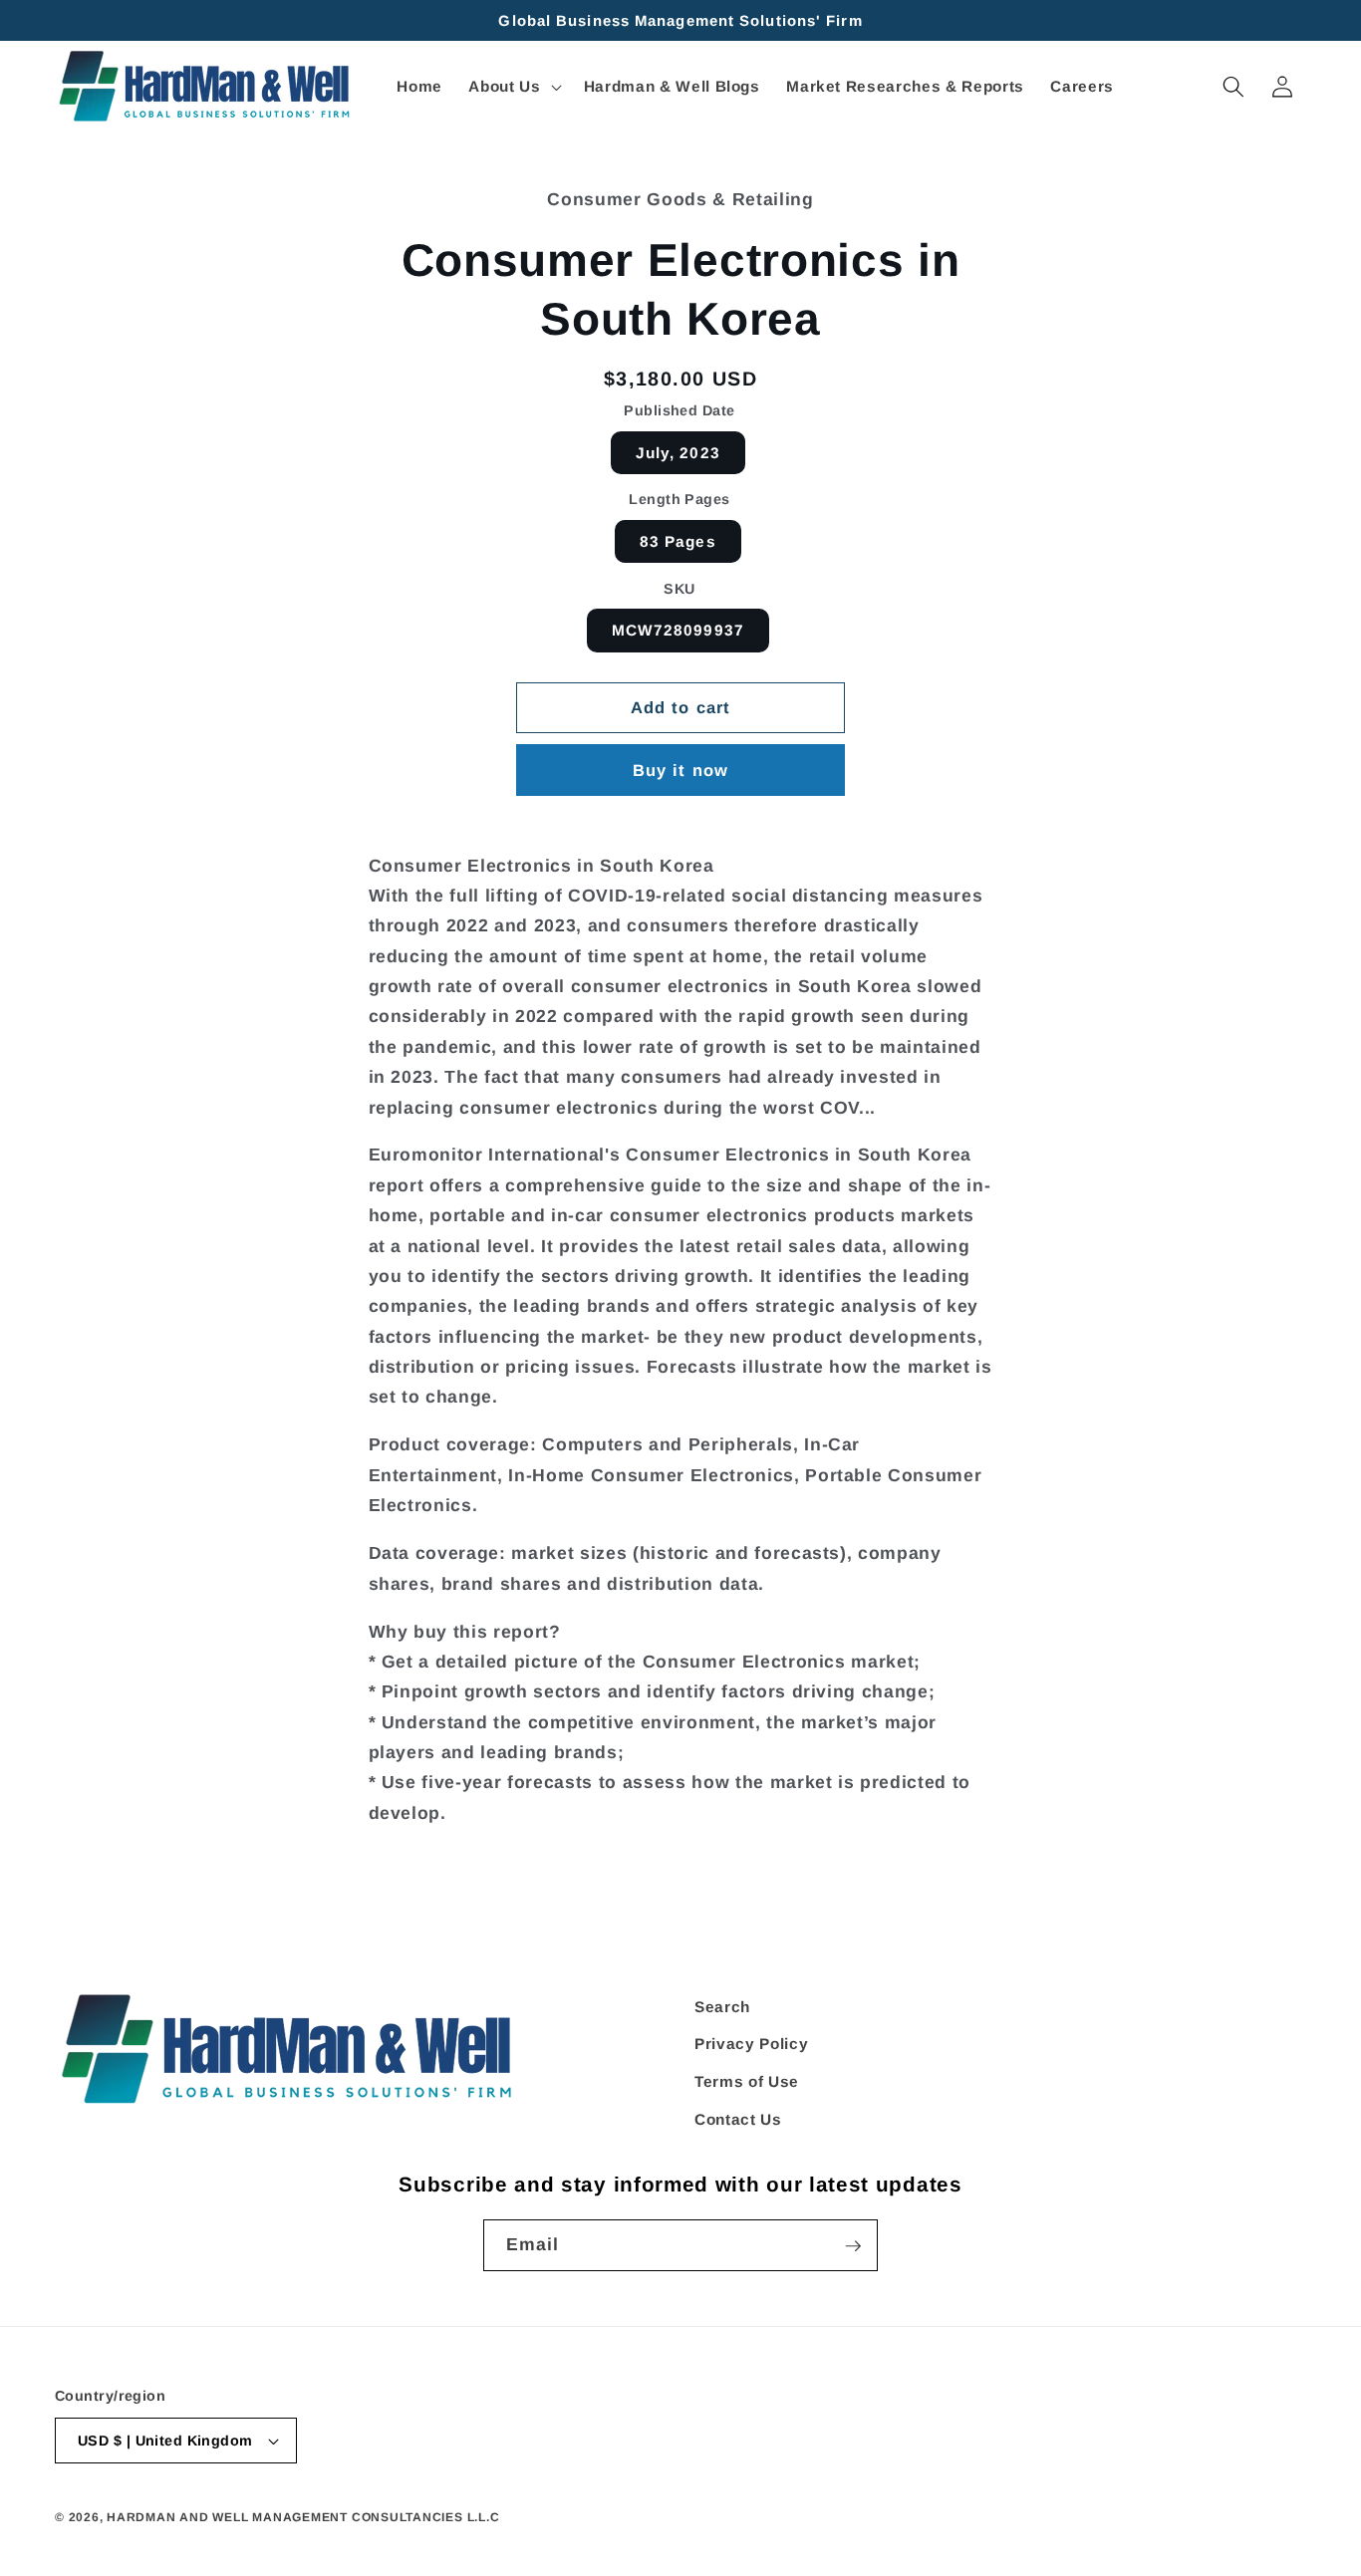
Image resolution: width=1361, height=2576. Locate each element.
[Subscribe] (853, 2246)
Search (722, 2007)
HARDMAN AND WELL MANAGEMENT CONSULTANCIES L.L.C (303, 2517)
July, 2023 (678, 453)
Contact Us (738, 2119)
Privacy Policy (751, 2045)
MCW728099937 (678, 630)
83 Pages (678, 541)
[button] (513, 87)
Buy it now (680, 770)
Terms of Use (747, 2081)
